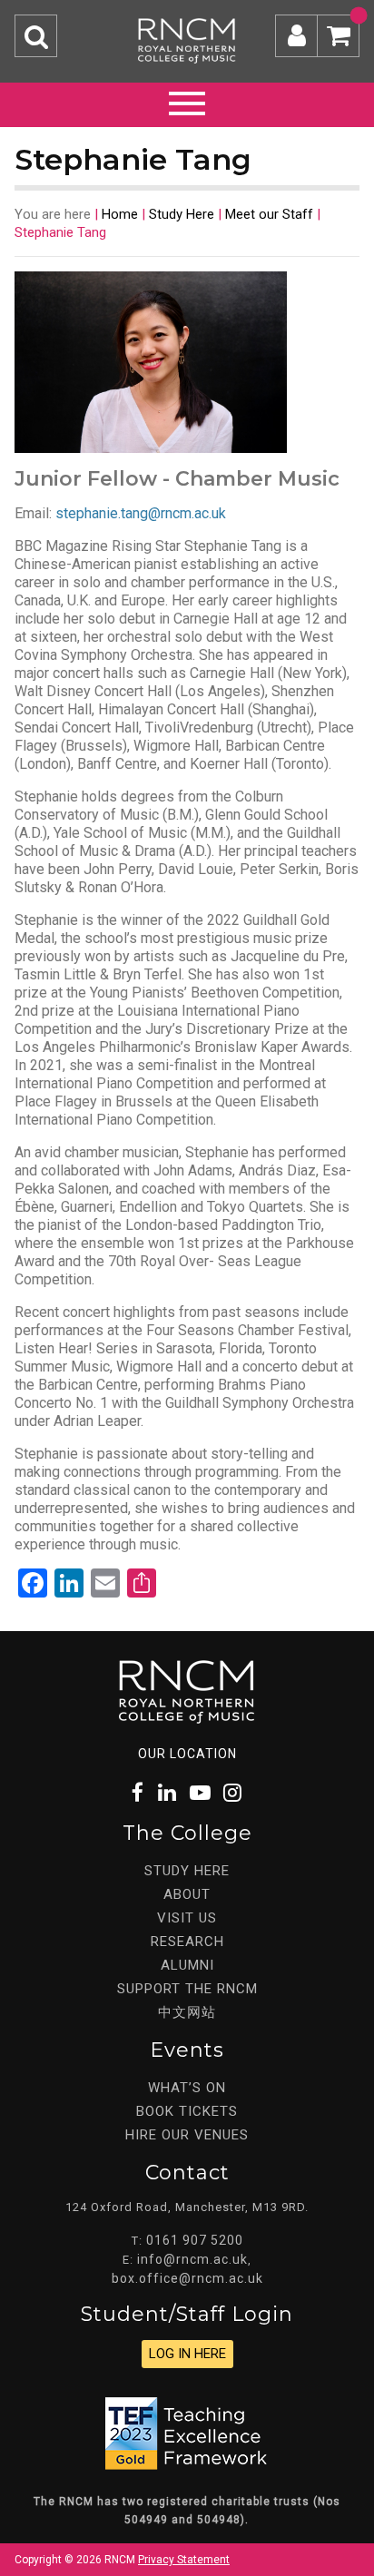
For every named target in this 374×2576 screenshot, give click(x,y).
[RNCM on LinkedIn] (168, 1793)
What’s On (187, 2088)
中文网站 (187, 2012)
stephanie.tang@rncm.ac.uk (141, 513)
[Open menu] (187, 101)
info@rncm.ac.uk (192, 2259)
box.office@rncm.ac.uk (187, 2278)
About (187, 1894)
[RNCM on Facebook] (138, 1793)
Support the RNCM (187, 1989)
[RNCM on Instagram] (233, 1793)
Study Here (182, 214)
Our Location (187, 1754)
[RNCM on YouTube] (201, 1793)
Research (187, 1942)
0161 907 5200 (195, 2240)
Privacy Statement (184, 2560)
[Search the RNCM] (36, 36)
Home (120, 214)
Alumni (187, 1965)
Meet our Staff (269, 214)
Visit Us (187, 1918)
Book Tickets (187, 2111)
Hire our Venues (187, 2135)
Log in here (187, 2354)
